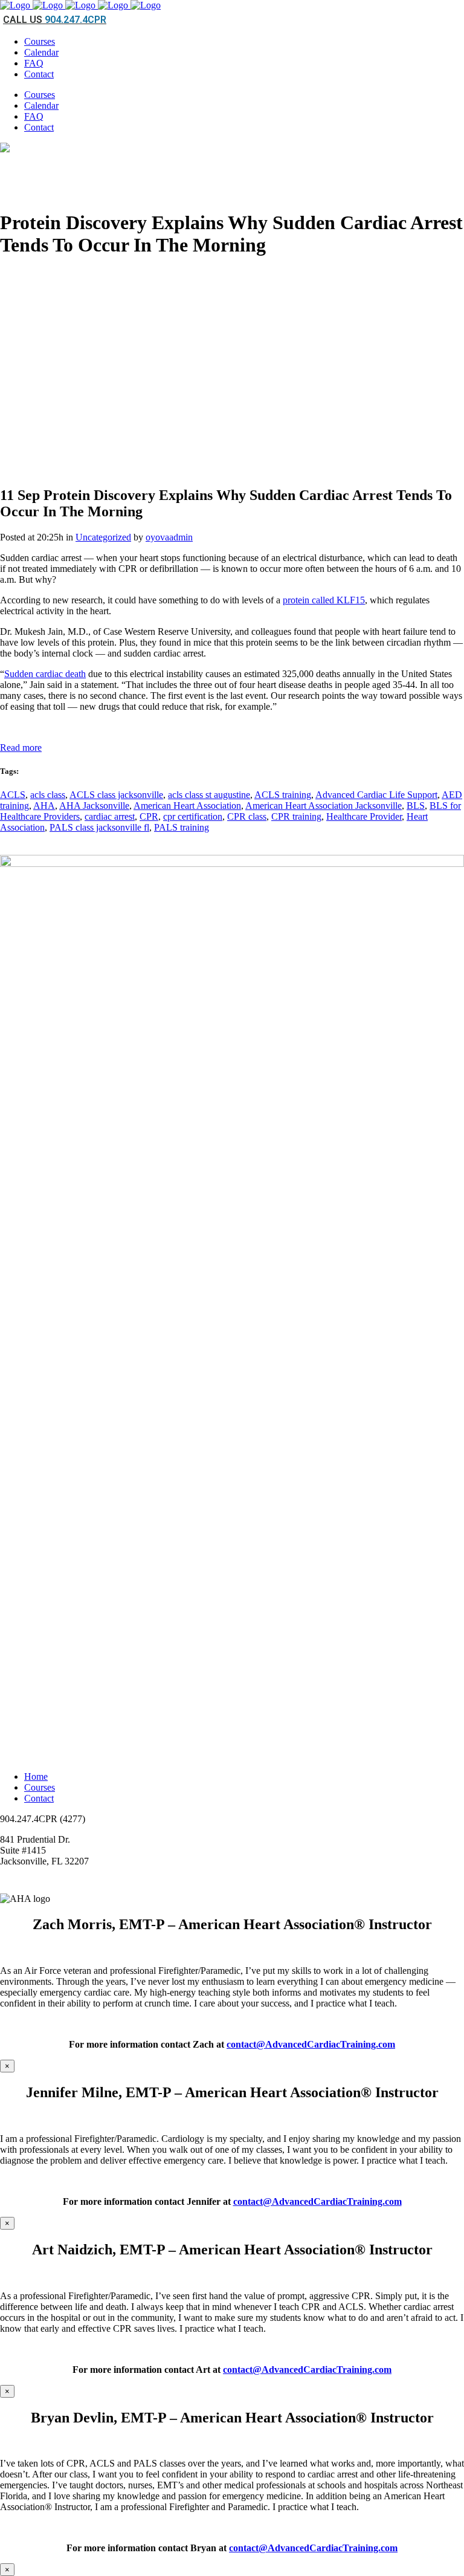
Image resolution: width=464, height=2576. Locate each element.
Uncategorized (103, 537)
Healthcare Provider (364, 816)
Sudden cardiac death (45, 674)
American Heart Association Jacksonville (324, 806)
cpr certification (193, 816)
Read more (21, 748)
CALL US (55, 20)
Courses (40, 1787)
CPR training (296, 816)
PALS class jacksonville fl (99, 827)
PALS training (182, 827)
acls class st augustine (209, 795)
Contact (39, 1798)
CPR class (247, 816)
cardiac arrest (110, 816)
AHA (44, 806)
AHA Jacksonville (94, 806)
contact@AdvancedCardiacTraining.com (311, 2044)
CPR (149, 816)
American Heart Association (187, 806)
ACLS (13, 795)
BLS (416, 806)
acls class (48, 795)
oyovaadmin (169, 537)
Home (36, 1776)
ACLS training (283, 795)
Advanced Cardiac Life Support (376, 795)
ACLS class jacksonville (116, 795)
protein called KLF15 (324, 600)
